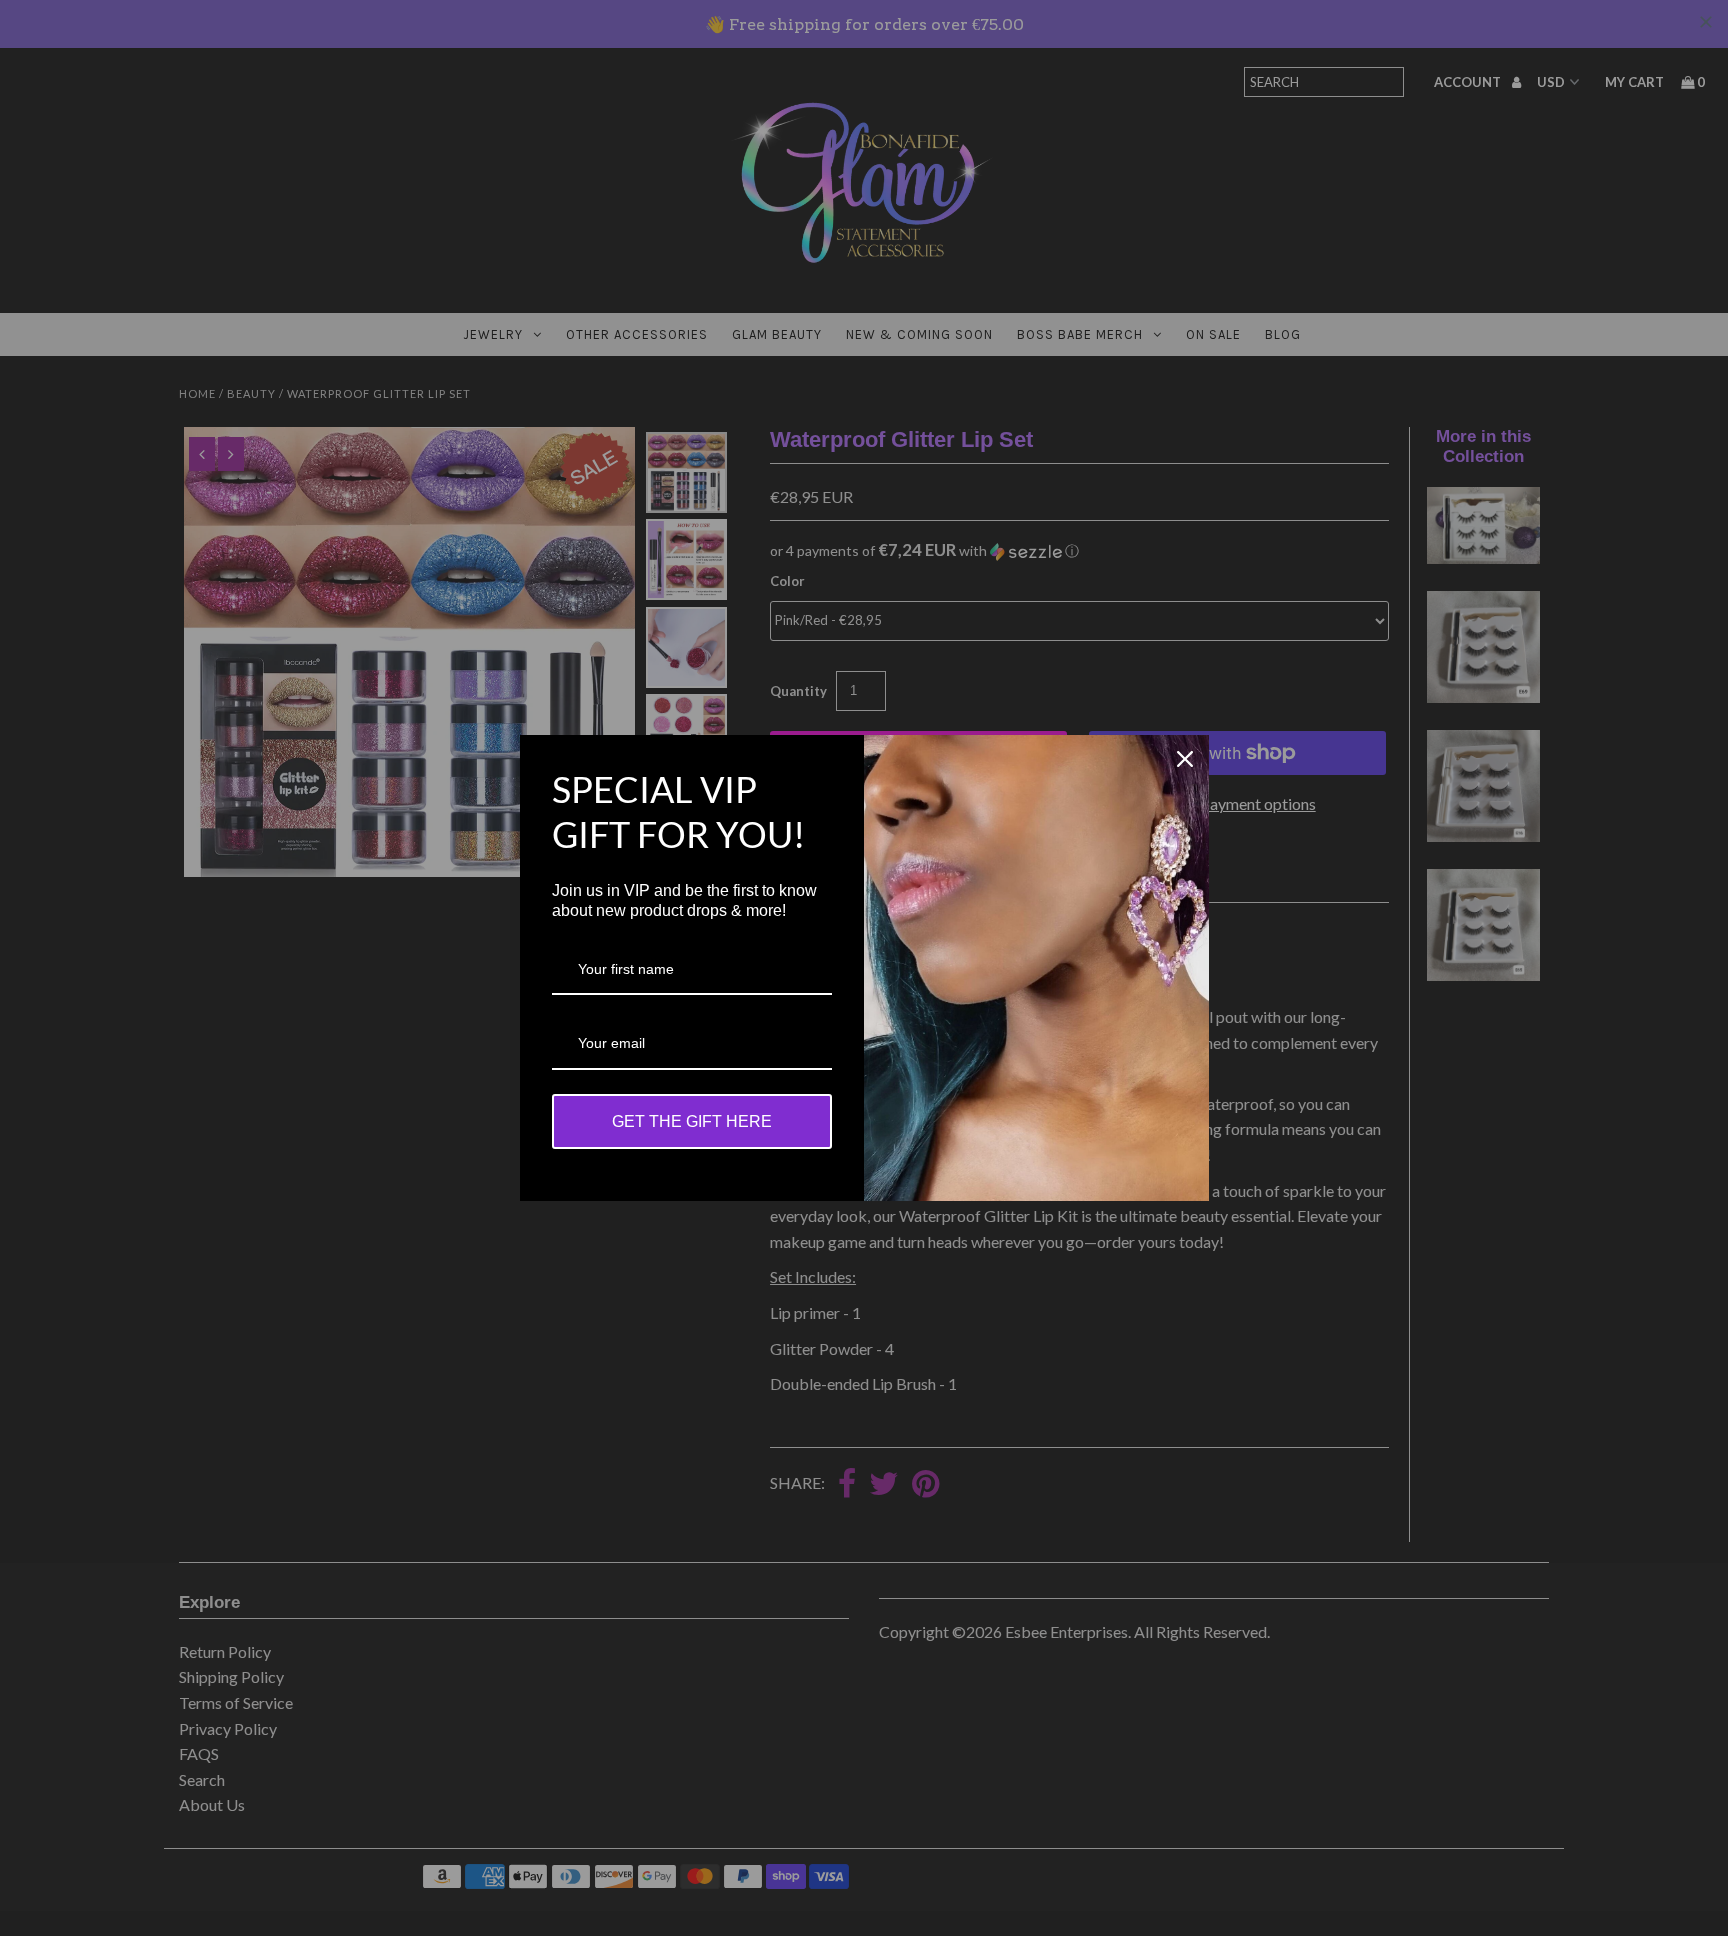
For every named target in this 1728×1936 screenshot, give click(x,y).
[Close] (1185, 759)
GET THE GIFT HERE (692, 1121)
